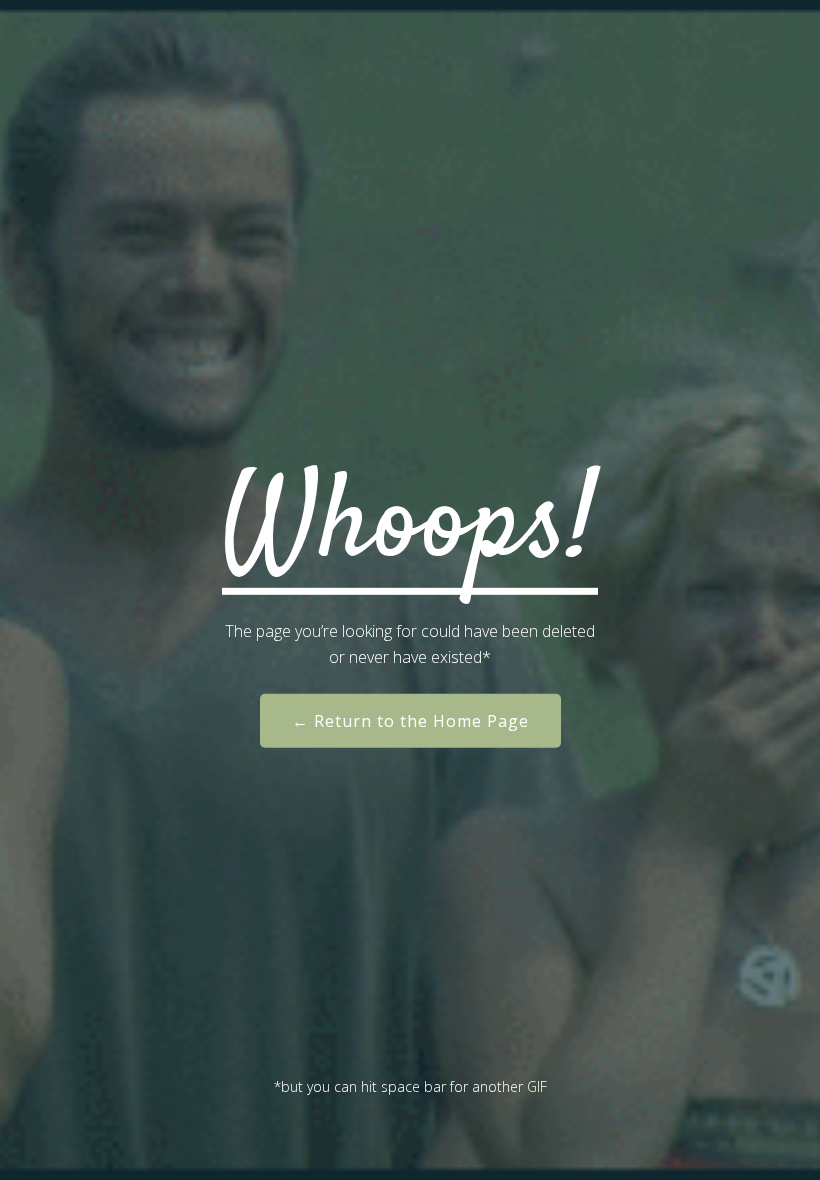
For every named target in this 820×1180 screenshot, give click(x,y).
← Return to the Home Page (410, 721)
